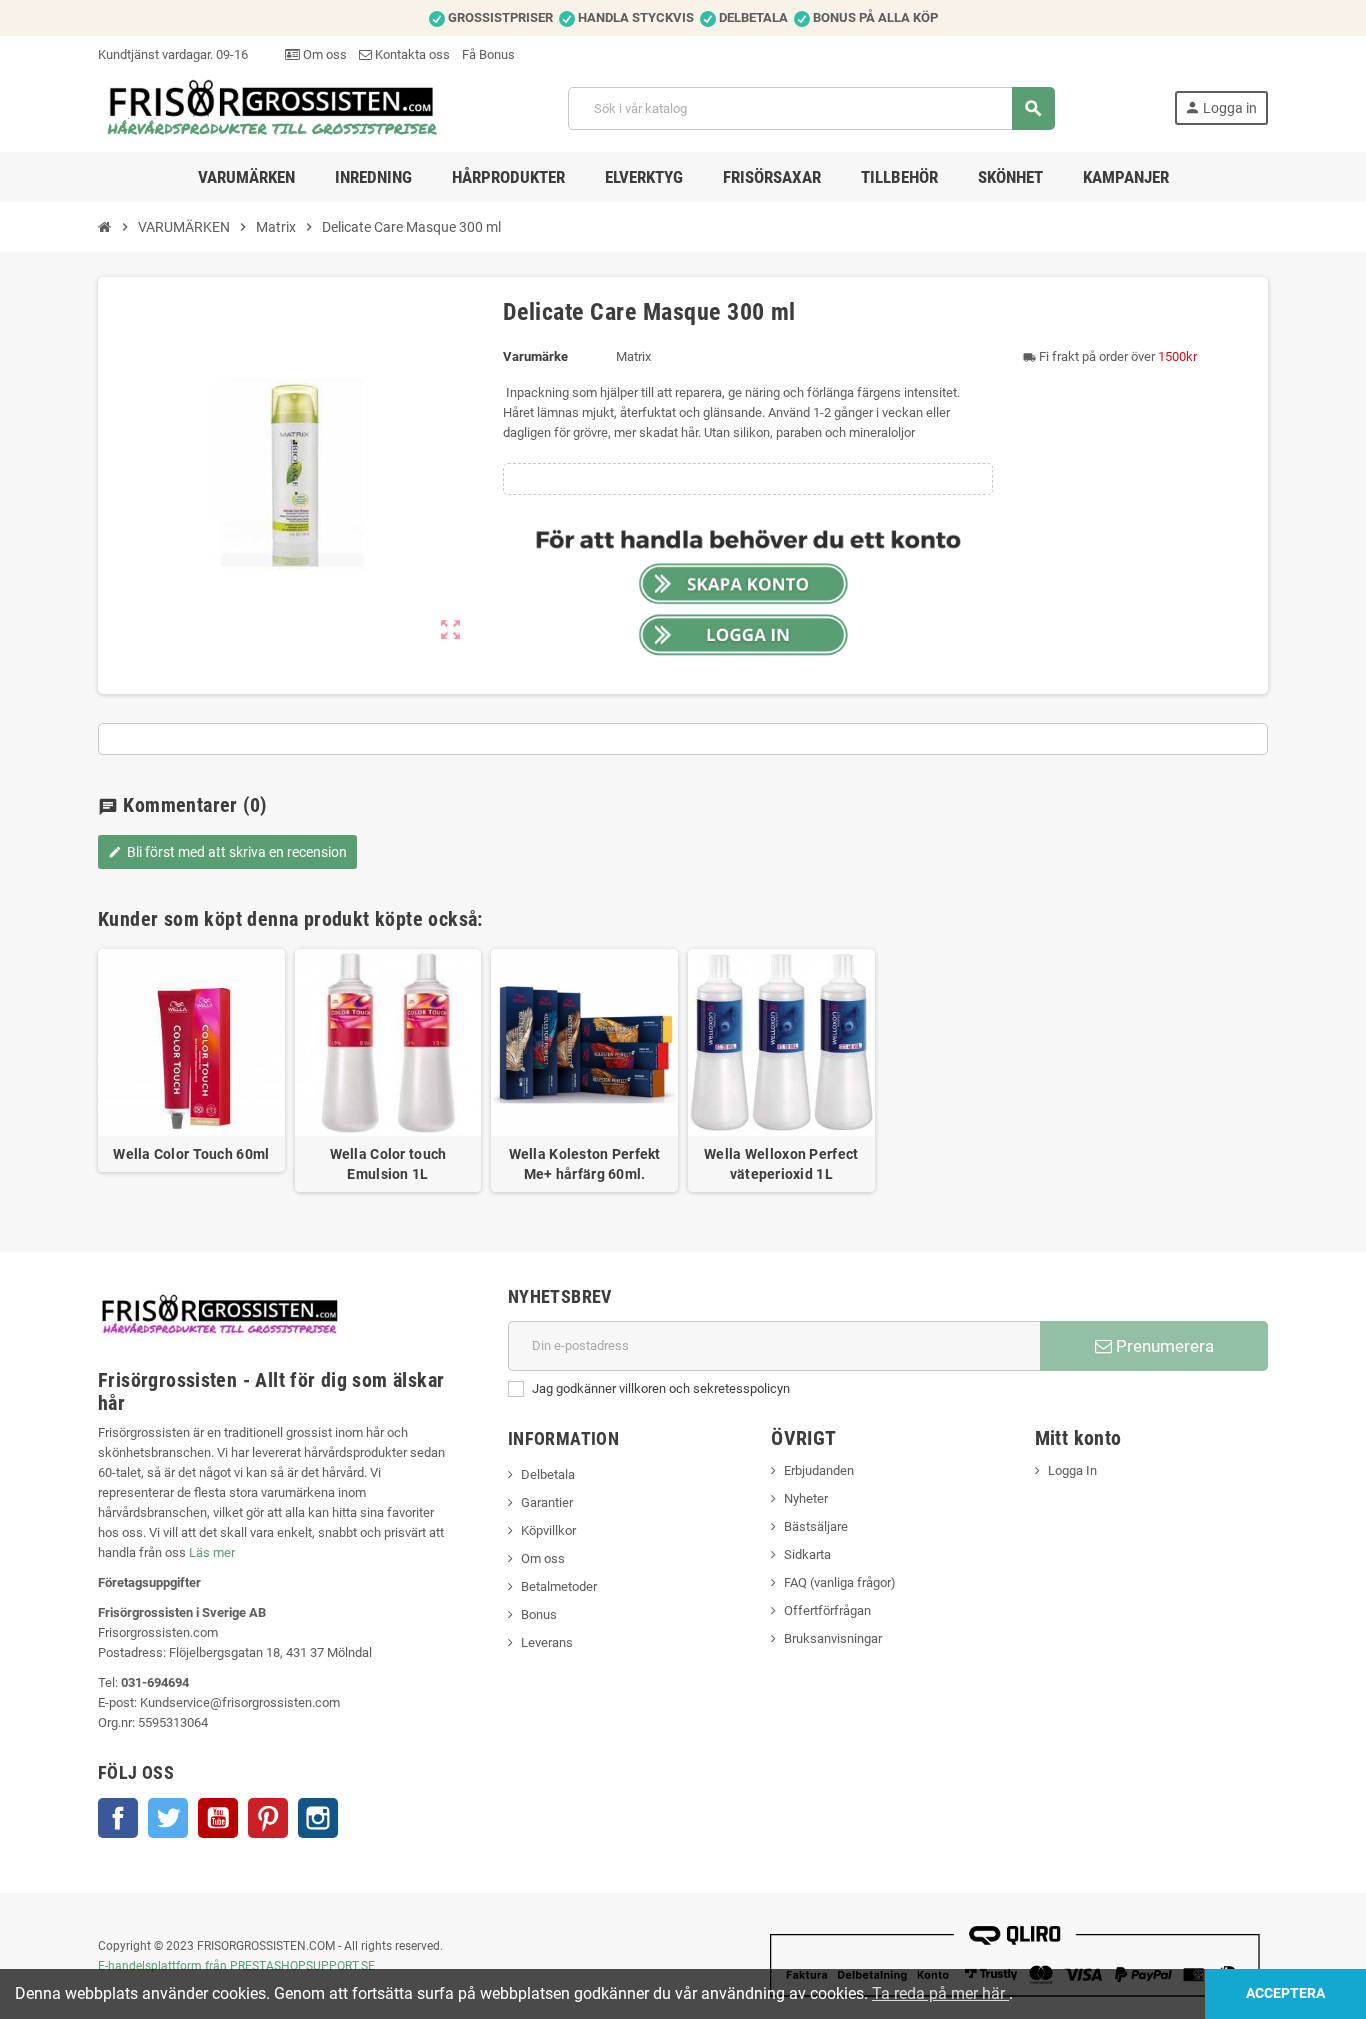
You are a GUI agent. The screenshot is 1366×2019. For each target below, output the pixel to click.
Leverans (547, 1642)
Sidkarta (807, 1554)
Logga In (1072, 1470)
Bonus (539, 1614)
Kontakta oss (411, 54)
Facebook (118, 1818)
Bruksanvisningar (833, 1638)
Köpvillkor (548, 1530)
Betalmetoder (559, 1586)
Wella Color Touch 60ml (191, 1154)
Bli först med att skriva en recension (227, 852)
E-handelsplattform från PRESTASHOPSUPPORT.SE (236, 1966)
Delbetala (548, 1474)
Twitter (168, 1818)
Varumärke (535, 356)
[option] (191, 1070)
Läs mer (212, 1552)
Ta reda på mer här (940, 1993)
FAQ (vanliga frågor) (840, 1582)
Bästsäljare (816, 1526)
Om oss (323, 54)
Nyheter (806, 1498)
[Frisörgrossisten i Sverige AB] (273, 107)
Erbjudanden (819, 1470)
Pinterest (268, 1818)
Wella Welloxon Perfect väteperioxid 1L (781, 1164)
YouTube (218, 1818)
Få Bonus (488, 54)
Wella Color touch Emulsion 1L (388, 1164)
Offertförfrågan (827, 1610)
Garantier (547, 1502)
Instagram (318, 1818)
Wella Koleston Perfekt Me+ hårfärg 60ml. (585, 1164)
